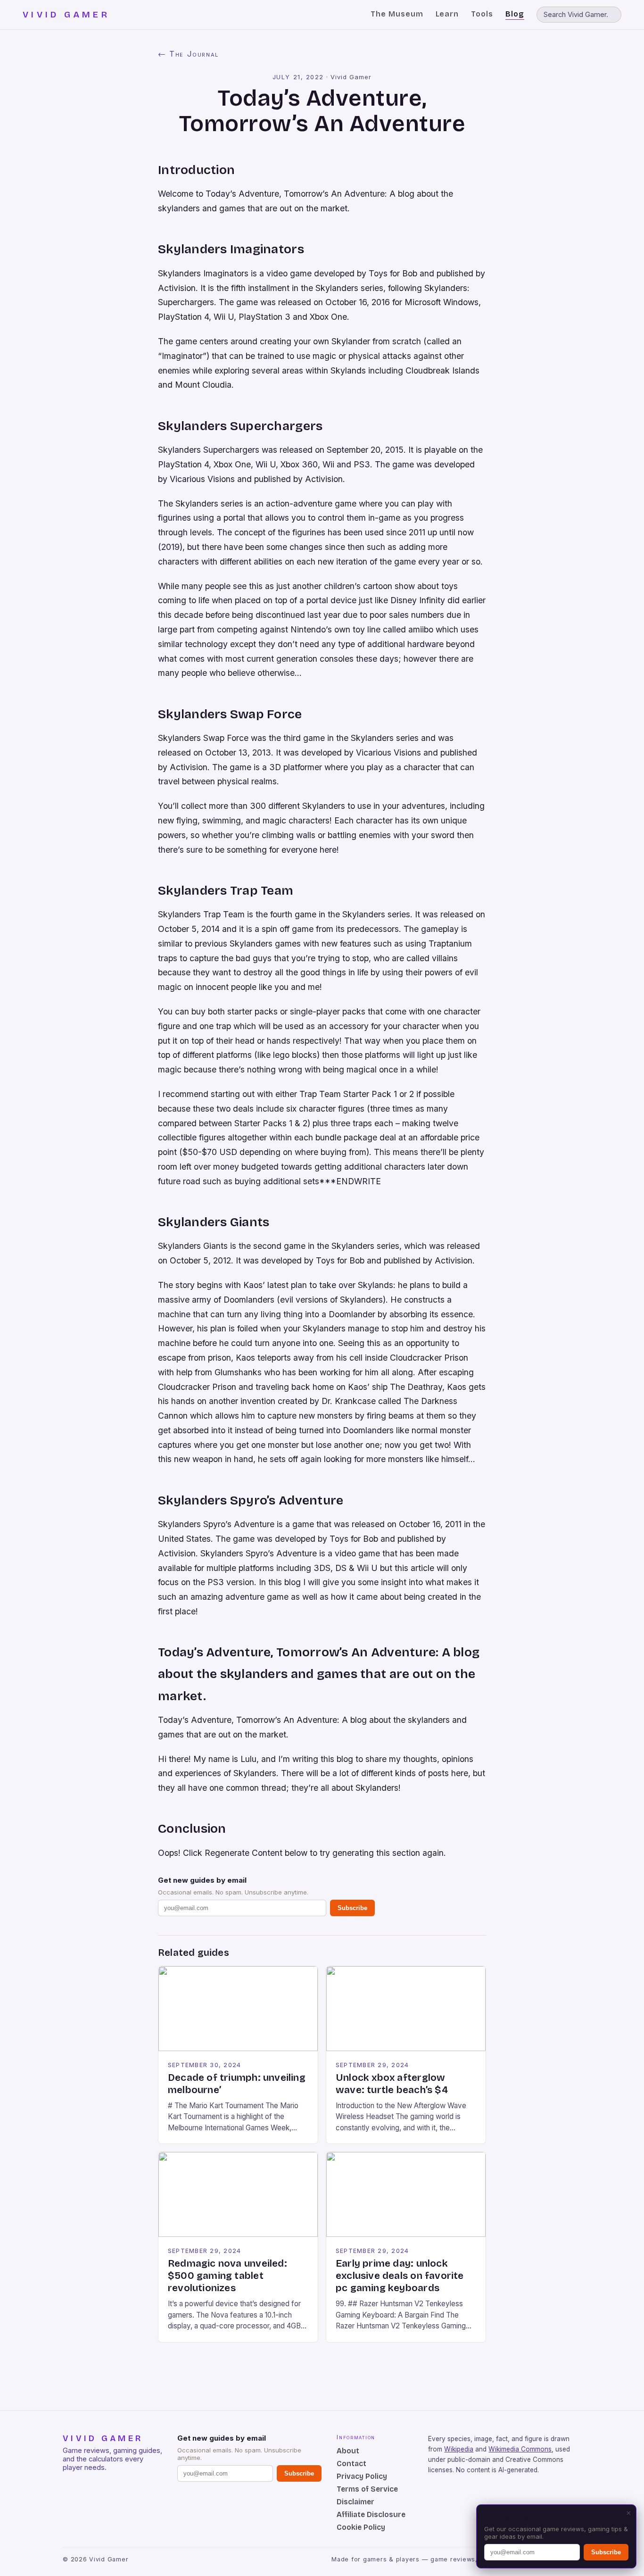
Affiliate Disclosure (371, 2514)
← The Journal (188, 54)
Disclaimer (355, 2502)
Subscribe (352, 1908)
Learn (447, 14)
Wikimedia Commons (520, 2449)
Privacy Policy (362, 2476)
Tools (482, 14)
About (348, 2451)
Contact (351, 2464)
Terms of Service (367, 2489)
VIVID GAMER (66, 15)
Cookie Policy (361, 2527)
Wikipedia (459, 2449)
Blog (515, 14)
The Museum (397, 14)
